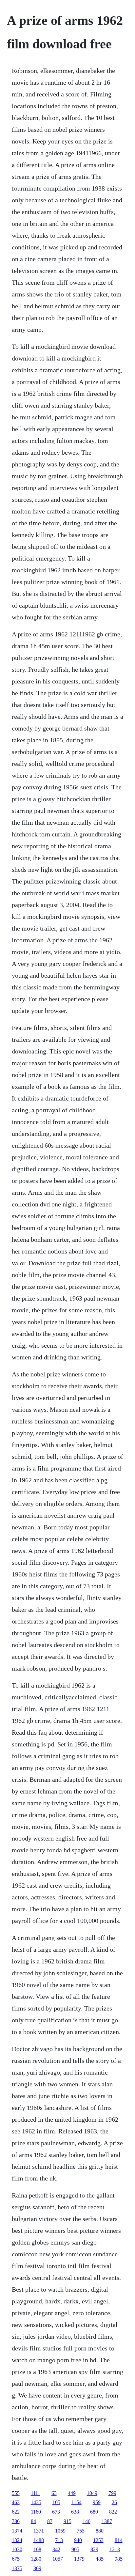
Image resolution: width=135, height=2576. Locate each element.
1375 (17, 2568)
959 (97, 2502)
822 (113, 2512)
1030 (17, 2549)
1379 (79, 2559)
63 (54, 2493)
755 (81, 2531)
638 (75, 2512)
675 (16, 2559)
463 (16, 2502)
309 (37, 2568)
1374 (17, 2531)
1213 (115, 2549)
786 (16, 2521)
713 (59, 2540)
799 (112, 2493)
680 (94, 2512)
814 (119, 2540)
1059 (60, 2531)
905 (75, 2549)
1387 (107, 2521)
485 (100, 2559)
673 (56, 2512)
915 (67, 2521)
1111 (36, 2493)
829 (94, 2549)
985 (119, 2559)
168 (37, 2549)
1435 (36, 2502)
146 (87, 2521)
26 (114, 2502)
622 (16, 2512)
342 (56, 2549)
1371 (39, 2531)
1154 (77, 2502)
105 (56, 2502)
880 (100, 2531)
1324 (17, 2540)
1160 (36, 2512)
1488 (39, 2540)
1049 (92, 2493)
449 (72, 2493)
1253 (98, 2540)
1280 (36, 2559)
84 (33, 2521)
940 (78, 2540)
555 (16, 2493)
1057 (58, 2559)
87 (50, 2521)
